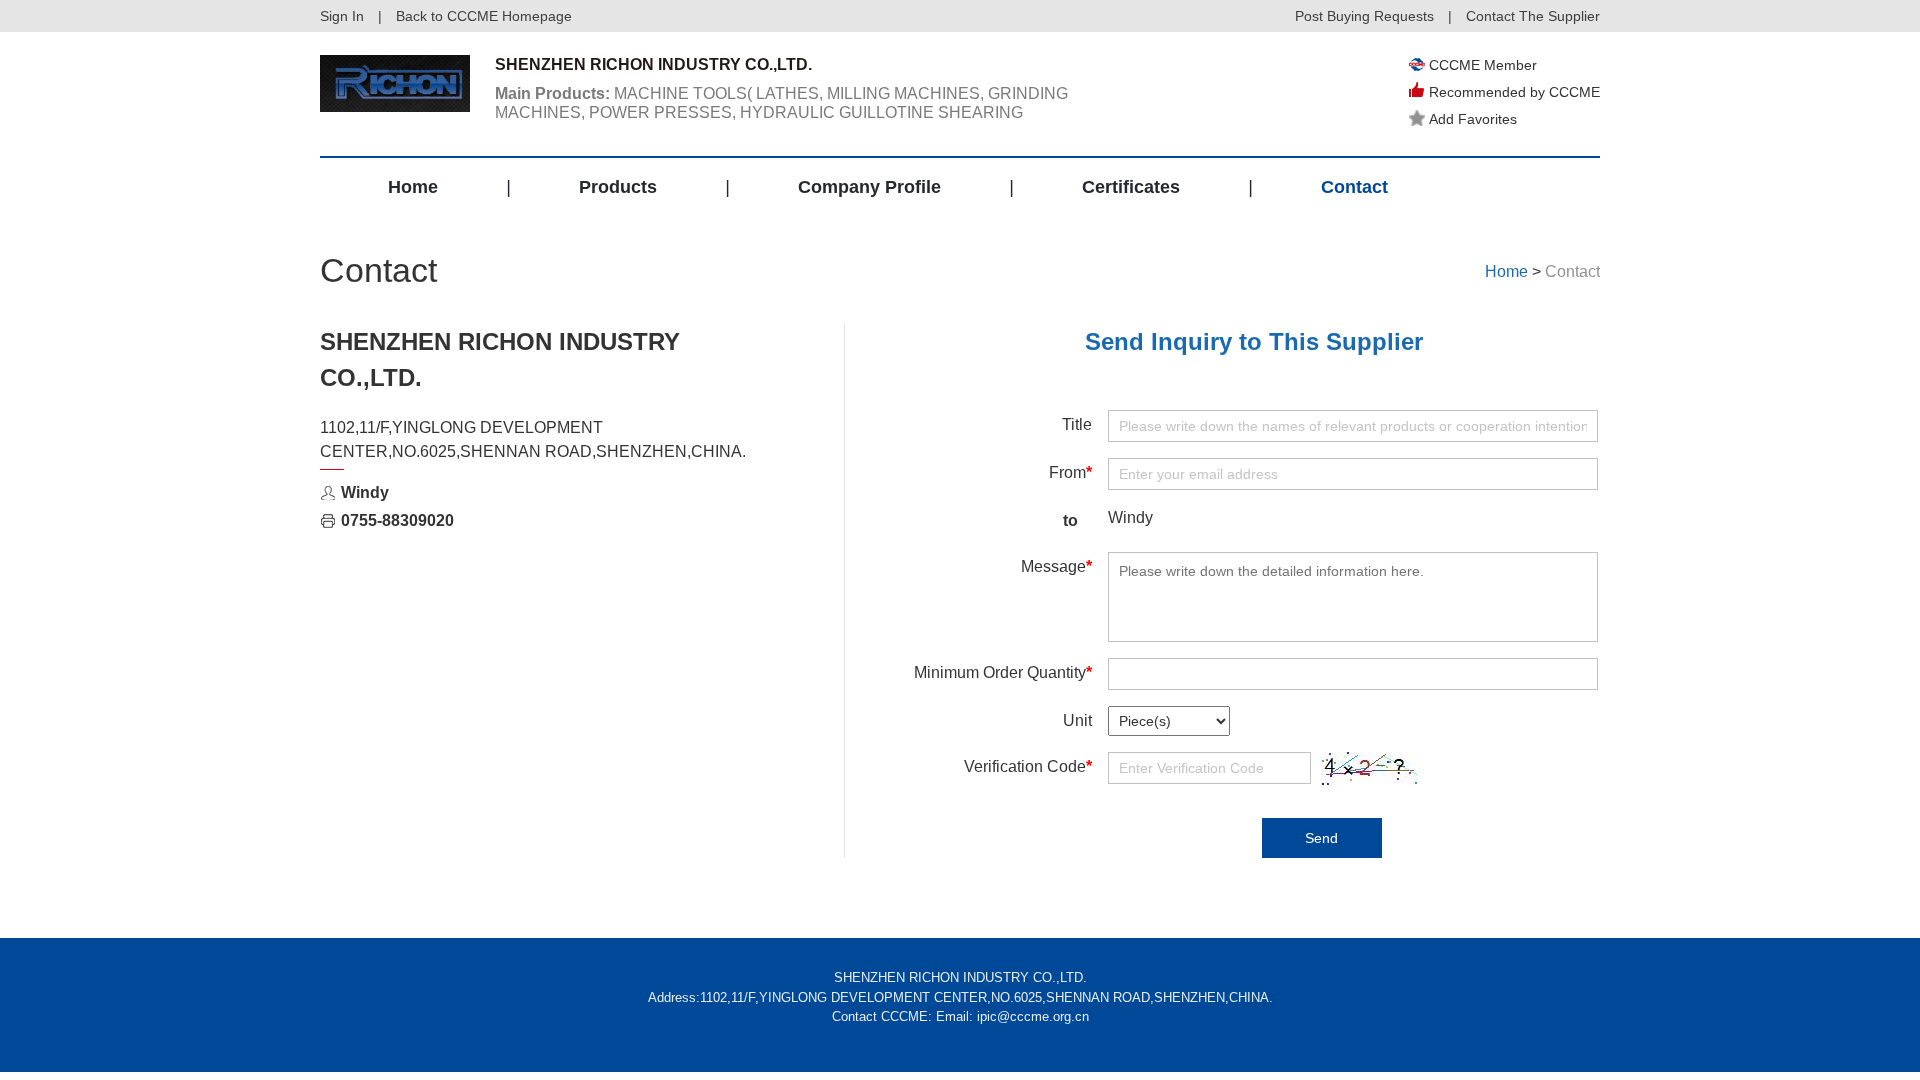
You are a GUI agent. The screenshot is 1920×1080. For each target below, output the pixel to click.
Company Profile (869, 187)
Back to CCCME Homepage (484, 16)
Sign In (342, 16)
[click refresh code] (1365, 768)
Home (413, 187)
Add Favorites (1473, 119)
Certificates (1131, 187)
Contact (1354, 187)
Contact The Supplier (1533, 16)
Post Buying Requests (1364, 16)
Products (618, 187)
